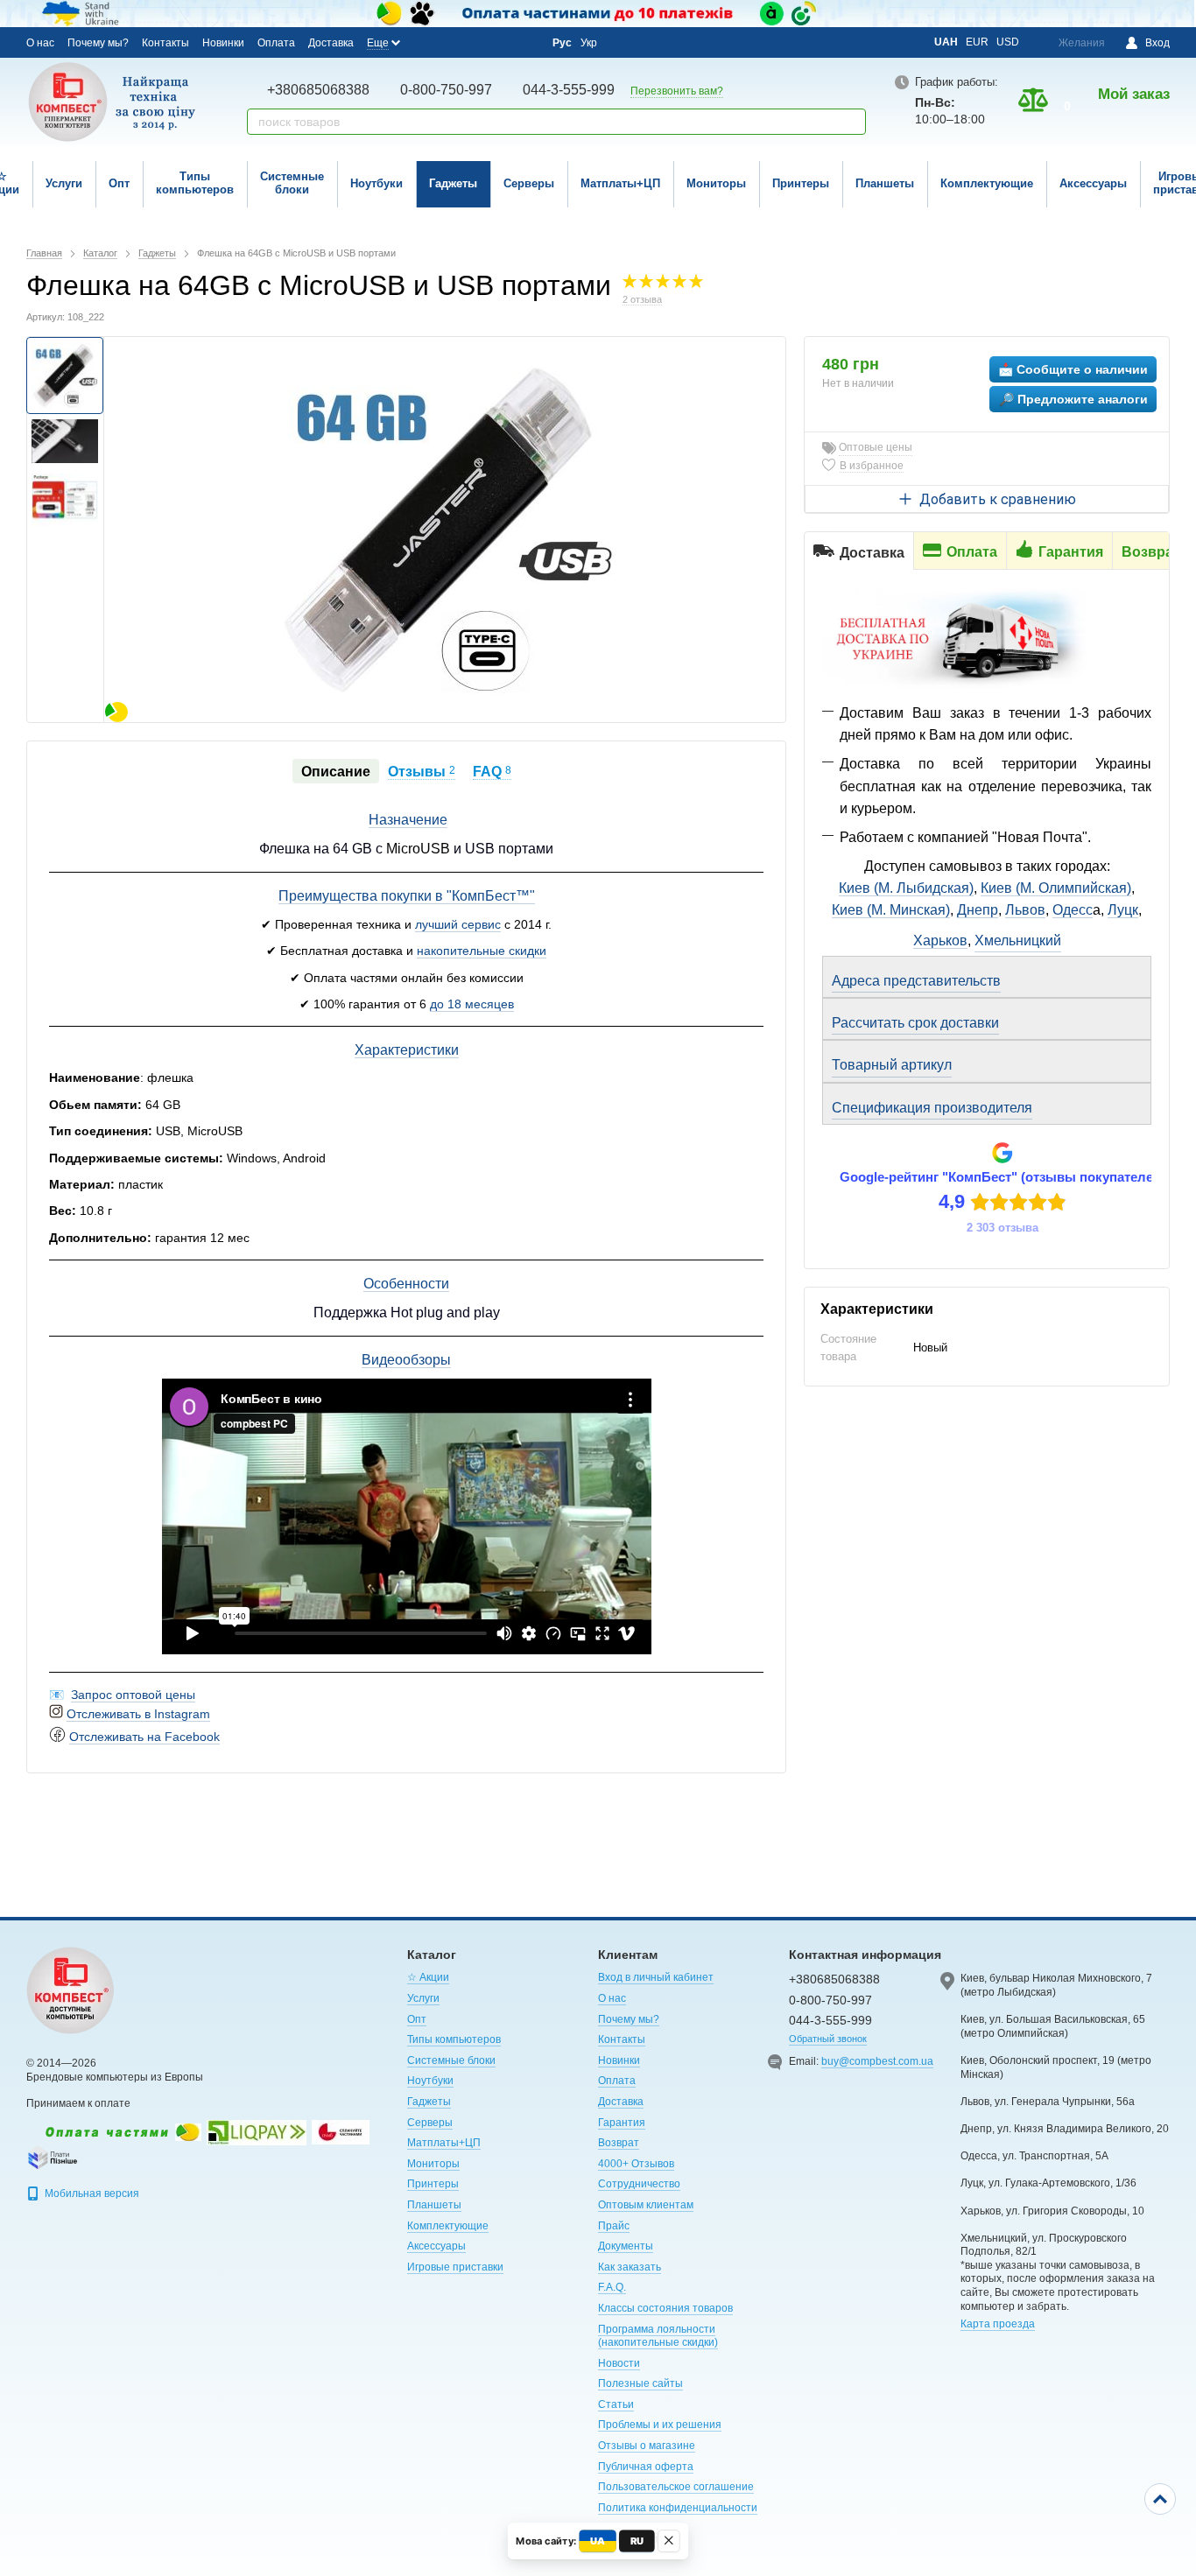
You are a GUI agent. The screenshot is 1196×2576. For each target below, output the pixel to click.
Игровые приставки (455, 2267)
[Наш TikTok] (524, 43)
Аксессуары (1093, 183)
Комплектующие (987, 183)
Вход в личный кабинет (656, 1977)
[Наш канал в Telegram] (500, 43)
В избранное (872, 466)
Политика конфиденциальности (678, 2508)
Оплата (276, 43)
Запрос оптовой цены (133, 1695)
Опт (119, 183)
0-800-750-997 (446, 90)
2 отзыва (642, 299)
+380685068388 (318, 90)
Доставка (331, 43)
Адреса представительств (916, 981)
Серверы (529, 183)
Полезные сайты (640, 2383)
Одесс (1073, 910)
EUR (977, 42)
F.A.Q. (612, 2287)
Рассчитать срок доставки (915, 1023)
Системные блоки (292, 183)
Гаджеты (453, 183)
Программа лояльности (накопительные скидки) (658, 2336)
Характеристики (407, 1050)
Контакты (165, 43)
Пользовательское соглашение (676, 2487)
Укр (589, 43)
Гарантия (622, 2123)
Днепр (978, 910)
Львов (1025, 910)
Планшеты (885, 183)
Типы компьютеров (195, 183)
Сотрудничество (639, 2184)
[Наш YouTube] (476, 42)
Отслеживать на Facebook (144, 1737)
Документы (626, 2246)
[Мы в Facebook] (429, 42)
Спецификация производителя (932, 1108)
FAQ (492, 772)
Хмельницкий (1018, 941)
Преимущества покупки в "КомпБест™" (407, 896)
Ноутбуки (376, 183)
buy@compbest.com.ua (877, 2061)
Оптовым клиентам (646, 2205)
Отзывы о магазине (647, 2446)
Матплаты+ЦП (620, 183)
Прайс (614, 2226)
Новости (619, 2363)
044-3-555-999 (569, 90)
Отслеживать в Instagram (138, 1714)
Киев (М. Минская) (891, 910)
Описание (336, 772)
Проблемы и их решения (660, 2425)
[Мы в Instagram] (453, 42)
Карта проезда (998, 2324)
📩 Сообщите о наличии (1073, 369)
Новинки (223, 43)
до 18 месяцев (472, 1004)
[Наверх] (1160, 2499)
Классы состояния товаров (665, 2308)
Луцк (1123, 910)
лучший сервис (458, 924)
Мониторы (716, 183)
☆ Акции (428, 1977)
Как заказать (630, 2267)
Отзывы (422, 772)
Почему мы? (98, 43)
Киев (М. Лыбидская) (906, 888)
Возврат (619, 2143)
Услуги (64, 183)
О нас (40, 43)
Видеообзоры (406, 1360)
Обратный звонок (828, 2039)
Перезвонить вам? (677, 91)
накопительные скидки (482, 951)
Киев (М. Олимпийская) (1056, 888)
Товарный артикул (892, 1065)
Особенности (406, 1284)
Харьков (940, 941)
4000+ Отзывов (636, 2164)
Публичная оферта (646, 2467)
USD (1008, 42)
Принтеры (801, 183)
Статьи (616, 2404)
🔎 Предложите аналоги (1073, 399)
